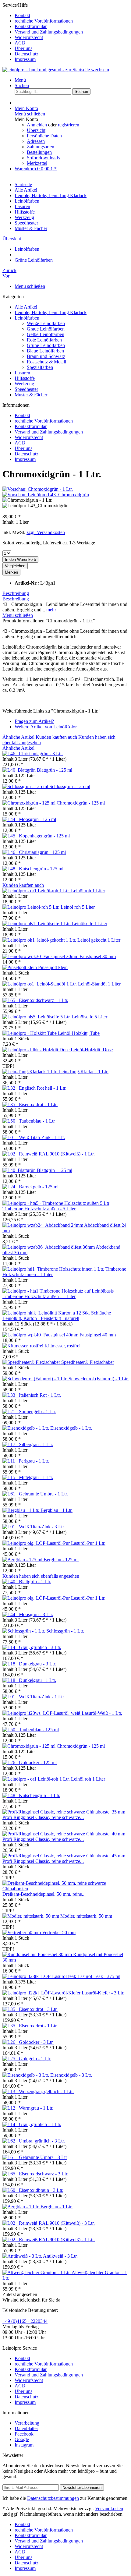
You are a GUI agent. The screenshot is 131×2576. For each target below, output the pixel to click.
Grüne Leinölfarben (46, 345)
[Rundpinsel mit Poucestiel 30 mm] (38, 1954)
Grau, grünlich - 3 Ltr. (40, 1647)
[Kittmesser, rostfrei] (23, 1346)
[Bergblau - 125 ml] (23, 1560)
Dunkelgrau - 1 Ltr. (37, 1680)
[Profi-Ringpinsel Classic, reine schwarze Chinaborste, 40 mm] (64, 1834)
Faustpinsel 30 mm (98, 956)
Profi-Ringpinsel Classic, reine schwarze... (43, 1817)
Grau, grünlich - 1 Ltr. (40, 2124)
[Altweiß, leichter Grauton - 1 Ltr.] (37, 2272)
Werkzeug (24, 384)
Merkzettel (37, 163)
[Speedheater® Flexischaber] (32, 1362)
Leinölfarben (27, 318)
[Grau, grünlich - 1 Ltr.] (11, 2124)
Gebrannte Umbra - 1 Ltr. (43, 1494)
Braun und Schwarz (46, 356)
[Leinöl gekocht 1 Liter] (40, 940)
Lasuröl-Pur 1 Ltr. (88, 1543)
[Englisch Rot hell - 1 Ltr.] (11, 1088)
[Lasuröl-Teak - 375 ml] (40, 1976)
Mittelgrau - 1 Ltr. (36, 1477)
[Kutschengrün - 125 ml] (11, 869)
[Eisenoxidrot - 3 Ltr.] (11, 2009)
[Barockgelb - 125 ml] (11, 1187)
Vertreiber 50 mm (59, 1932)
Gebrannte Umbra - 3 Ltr (43, 2157)
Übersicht (36, 130)
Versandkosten (109, 2509)
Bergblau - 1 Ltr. (57, 1510)
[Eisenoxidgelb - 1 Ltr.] (26, 1428)
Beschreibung (16, 593)
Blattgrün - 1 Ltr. (35, 1582)
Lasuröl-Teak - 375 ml (99, 1976)
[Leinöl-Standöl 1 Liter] (40, 984)
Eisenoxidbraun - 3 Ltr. (41, 2190)
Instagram (24, 2445)
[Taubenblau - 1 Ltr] (11, 1121)
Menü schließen (30, 114)
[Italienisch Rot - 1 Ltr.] (11, 1395)
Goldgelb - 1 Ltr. (35, 2059)
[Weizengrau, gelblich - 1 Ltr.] (11, 2091)
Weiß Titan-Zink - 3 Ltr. (42, 1527)
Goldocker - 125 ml (38, 1762)
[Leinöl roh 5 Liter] (32, 907)
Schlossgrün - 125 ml (70, 786)
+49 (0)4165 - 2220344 (25, 2321)
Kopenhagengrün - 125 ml (44, 836)
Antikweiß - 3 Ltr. (60, 2256)
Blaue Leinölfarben (45, 351)
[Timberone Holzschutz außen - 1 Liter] (58, 1291)
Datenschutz (27, 54)
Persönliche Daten (44, 136)
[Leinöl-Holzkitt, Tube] (30, 1033)
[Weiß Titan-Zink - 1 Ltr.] (11, 1137)
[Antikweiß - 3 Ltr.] (23, 2256)
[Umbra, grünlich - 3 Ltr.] (11, 2141)
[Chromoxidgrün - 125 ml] (30, 803)
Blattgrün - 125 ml (55, 770)
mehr (51, 610)
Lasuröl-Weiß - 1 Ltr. (102, 1713)
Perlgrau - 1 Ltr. (34, 1461)
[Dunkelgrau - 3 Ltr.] (11, 1664)
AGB (20, 43)
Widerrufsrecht (29, 37)
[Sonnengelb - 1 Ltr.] (11, 1412)
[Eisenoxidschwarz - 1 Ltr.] (11, 1000)
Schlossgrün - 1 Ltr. (65, 1631)
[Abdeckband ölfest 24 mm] (43, 1225)
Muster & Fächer (31, 395)
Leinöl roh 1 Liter (88, 891)
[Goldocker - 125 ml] (11, 1762)
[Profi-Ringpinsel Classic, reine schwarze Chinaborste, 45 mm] (64, 1856)
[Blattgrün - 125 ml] (20, 770)
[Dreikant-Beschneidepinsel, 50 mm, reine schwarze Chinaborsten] (65, 1889)
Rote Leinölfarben (44, 340)
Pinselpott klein (53, 967)
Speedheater (26, 389)
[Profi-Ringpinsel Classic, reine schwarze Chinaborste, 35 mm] (64, 1812)
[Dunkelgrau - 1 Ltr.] (11, 1680)
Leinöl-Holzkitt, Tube (79, 1033)
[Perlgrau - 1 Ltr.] (11, 1461)
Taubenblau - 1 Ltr (37, 1121)
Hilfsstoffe (25, 378)
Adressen (36, 141)
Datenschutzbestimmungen (53, 2498)
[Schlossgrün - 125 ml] (26, 786)
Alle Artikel (26, 307)
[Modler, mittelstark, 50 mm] (31, 1916)
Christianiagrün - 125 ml (42, 852)
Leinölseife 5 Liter (90, 1017)
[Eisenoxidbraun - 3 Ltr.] (11, 2190)
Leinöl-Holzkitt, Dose (92, 1050)
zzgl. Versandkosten (46, 532)
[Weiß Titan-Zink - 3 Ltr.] (11, 1527)
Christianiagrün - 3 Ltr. (41, 754)
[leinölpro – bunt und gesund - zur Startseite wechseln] (56, 70)
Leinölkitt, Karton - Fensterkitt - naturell (41, 1318)
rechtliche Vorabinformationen (44, 21)
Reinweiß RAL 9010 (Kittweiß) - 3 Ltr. (57, 2223)
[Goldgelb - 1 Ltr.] (11, 2059)
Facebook (24, 2434)
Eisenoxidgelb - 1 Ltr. (71, 1428)
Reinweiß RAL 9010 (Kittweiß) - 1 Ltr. (57, 1154)
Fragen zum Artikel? (34, 721)
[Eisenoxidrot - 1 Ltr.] (11, 1104)
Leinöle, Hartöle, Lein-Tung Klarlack (51, 312)
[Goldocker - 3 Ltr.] (11, 2042)
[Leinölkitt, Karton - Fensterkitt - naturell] (57, 1313)
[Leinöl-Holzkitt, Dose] (37, 1050)
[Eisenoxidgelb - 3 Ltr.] (26, 2075)
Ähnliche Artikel (18, 737)
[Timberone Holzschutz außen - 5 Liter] (56, 1203)
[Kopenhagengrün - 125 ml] (11, 836)
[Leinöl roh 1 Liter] (37, 891)
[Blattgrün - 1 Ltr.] (11, 1582)
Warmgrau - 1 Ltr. (36, 2108)
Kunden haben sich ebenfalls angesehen (41, 1576)
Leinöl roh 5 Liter (78, 907)
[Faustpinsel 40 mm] (41, 1335)
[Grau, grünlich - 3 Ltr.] (11, 1647)
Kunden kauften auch (56, 737)
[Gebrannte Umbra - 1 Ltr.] (11, 1494)
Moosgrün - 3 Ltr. (36, 1614)
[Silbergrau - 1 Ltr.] (11, 1444)
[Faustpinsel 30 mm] (41, 956)
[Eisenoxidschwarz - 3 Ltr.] (11, 2174)
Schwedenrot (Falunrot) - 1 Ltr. (99, 1379)
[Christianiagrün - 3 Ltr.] (11, 754)
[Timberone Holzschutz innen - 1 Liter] (54, 1269)
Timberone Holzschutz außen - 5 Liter (39, 1209)
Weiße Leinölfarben (46, 323)
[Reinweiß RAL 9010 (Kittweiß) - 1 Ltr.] (11, 1154)
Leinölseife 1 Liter (90, 924)
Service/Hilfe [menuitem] (43, 32)
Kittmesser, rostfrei (62, 1346)
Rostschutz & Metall (46, 362)
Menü (20, 80)
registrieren (69, 125)
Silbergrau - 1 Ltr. (36, 1444)
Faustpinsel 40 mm (98, 1335)
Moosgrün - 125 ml (37, 819)
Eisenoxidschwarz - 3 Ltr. (44, 2174)
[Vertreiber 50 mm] (22, 1932)
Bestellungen (39, 152)
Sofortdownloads (43, 158)
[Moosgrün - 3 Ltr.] (11, 1614)
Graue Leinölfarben (46, 329)
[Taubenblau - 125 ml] (11, 1730)
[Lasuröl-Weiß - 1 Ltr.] (42, 1713)
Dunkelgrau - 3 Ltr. (37, 1664)
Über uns (23, 48)
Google (22, 2439)
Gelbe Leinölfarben (46, 334)
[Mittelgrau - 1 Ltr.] (11, 1477)
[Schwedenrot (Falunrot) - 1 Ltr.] (35, 1379)
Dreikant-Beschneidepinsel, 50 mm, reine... (44, 1894)
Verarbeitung (27, 2423)
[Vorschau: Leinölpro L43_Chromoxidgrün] (46, 495)
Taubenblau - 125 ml (39, 1730)
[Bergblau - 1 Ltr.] (21, 1510)
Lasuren (22, 373)
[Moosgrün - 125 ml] (11, 819)
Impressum (25, 59)
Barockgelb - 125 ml (39, 1187)
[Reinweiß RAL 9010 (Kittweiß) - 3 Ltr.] (11, 2223)
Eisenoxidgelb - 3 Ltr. (71, 2075)
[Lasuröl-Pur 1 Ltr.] (37, 1543)
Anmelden (37, 125)
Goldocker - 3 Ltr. (36, 2042)
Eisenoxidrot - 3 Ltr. (38, 2009)
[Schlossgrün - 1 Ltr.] (24, 1631)
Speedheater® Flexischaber (88, 1362)
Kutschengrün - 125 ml (41, 869)
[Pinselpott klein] (20, 967)
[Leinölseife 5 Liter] (37, 1017)
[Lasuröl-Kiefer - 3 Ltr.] (42, 1993)
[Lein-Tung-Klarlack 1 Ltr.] (30, 1072)
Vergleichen (15, 566)
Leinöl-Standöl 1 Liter (99, 984)
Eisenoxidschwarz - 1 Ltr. (44, 1000)
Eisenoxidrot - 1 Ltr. (38, 1104)
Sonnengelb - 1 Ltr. (37, 1412)
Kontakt (22, 15)
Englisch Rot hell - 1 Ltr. (43, 1088)
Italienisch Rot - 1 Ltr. (40, 1395)
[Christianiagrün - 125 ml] (11, 852)
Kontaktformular (31, 26)
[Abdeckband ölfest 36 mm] (49, 1247)
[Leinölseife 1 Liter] (37, 924)
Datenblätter (26, 2428)
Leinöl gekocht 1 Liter (99, 940)
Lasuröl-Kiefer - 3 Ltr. (103, 1993)
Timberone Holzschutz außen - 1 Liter (39, 1296)
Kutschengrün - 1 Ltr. (40, 1795)
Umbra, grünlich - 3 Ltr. (42, 2141)
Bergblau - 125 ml (61, 1560)
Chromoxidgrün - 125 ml (81, 803)
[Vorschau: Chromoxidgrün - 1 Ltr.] (38, 489)
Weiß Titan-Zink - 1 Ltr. (42, 1137)
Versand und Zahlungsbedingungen (49, 32)
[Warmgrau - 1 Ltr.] (11, 2108)
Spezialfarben (40, 367)
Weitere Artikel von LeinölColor (46, 727)
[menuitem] (72, 16)
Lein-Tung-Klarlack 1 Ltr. (83, 1072)
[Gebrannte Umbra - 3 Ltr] (11, 2157)
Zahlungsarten (41, 147)
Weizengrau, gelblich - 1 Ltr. (46, 2091)
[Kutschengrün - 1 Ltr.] (11, 1795)
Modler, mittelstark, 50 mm (86, 1916)
